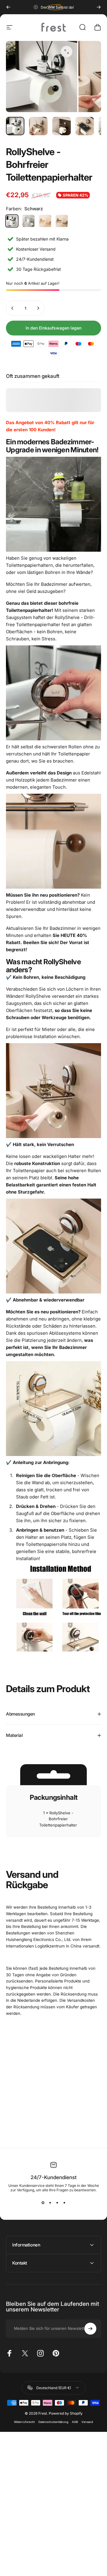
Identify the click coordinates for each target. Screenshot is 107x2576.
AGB (75, 2422)
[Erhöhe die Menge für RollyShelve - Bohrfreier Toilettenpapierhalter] (38, 308)
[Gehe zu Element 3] (62, 126)
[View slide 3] (57, 2203)
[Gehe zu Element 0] (15, 126)
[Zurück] (8, 7)
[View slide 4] (64, 2203)
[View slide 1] (43, 2203)
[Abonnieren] (90, 2329)
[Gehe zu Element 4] (85, 126)
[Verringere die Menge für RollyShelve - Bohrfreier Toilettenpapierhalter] (12, 308)
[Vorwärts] (99, 7)
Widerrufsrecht (24, 2422)
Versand (87, 2422)
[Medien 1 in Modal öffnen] (67, 52)
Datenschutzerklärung (53, 2422)
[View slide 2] (50, 2203)
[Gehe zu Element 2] (38, 126)
